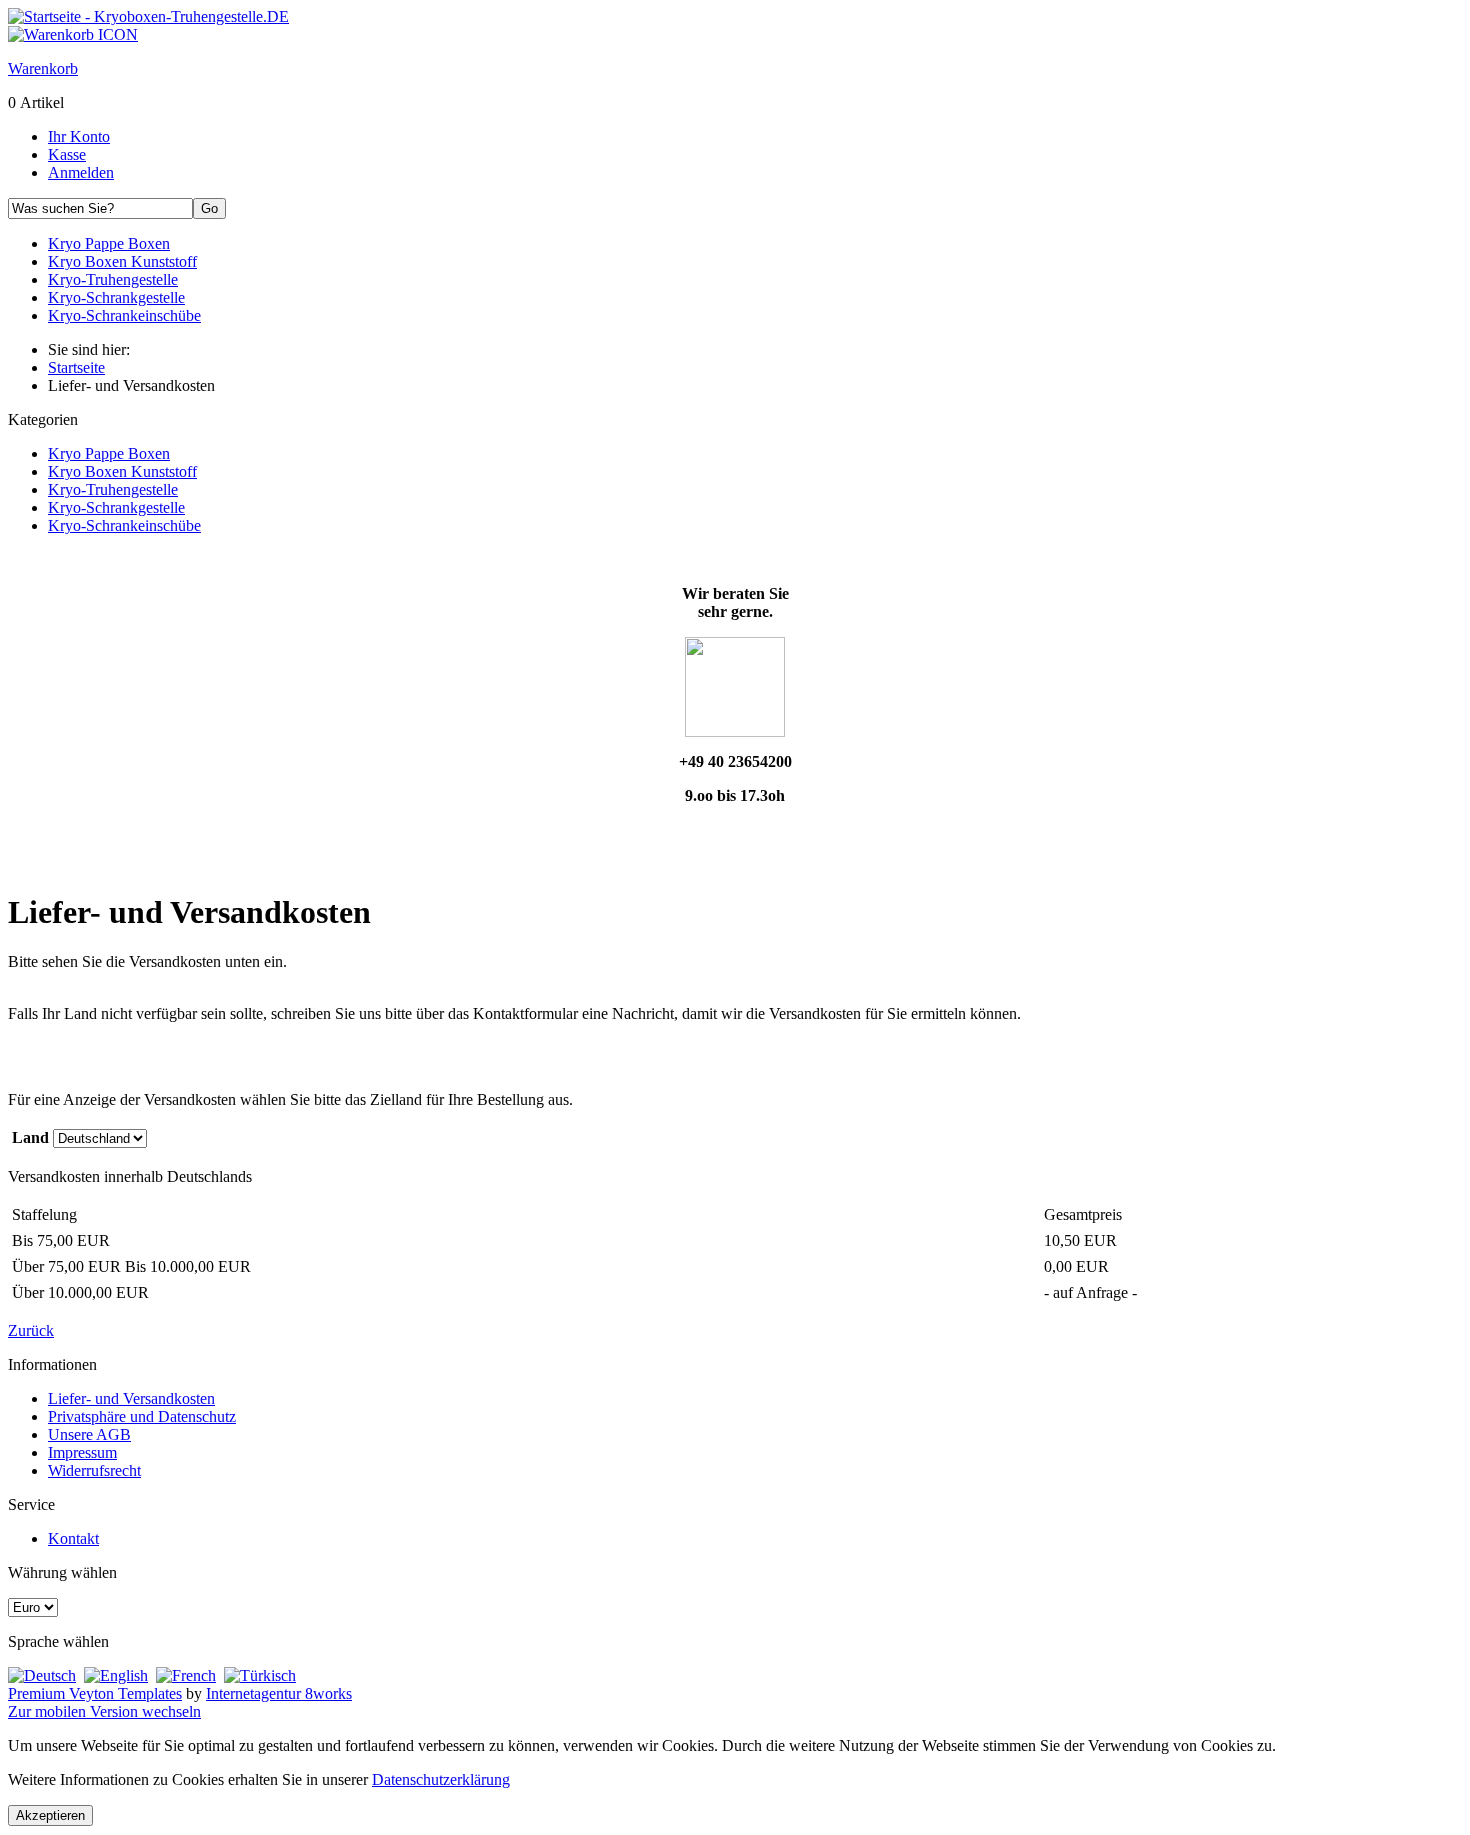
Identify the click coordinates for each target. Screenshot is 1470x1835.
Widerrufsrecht (94, 1470)
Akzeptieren (50, 1815)
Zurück (31, 1330)
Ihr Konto (79, 136)
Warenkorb (43, 68)
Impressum (82, 1452)
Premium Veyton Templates (95, 1693)
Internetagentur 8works (279, 1693)
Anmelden (81, 172)
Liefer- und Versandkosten (131, 1398)
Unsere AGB (89, 1434)
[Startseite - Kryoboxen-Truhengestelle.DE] (148, 16)
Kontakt (73, 1538)
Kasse (67, 154)
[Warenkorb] (73, 34)
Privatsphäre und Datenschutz (142, 1416)
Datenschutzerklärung (441, 1779)
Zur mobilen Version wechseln (104, 1711)
